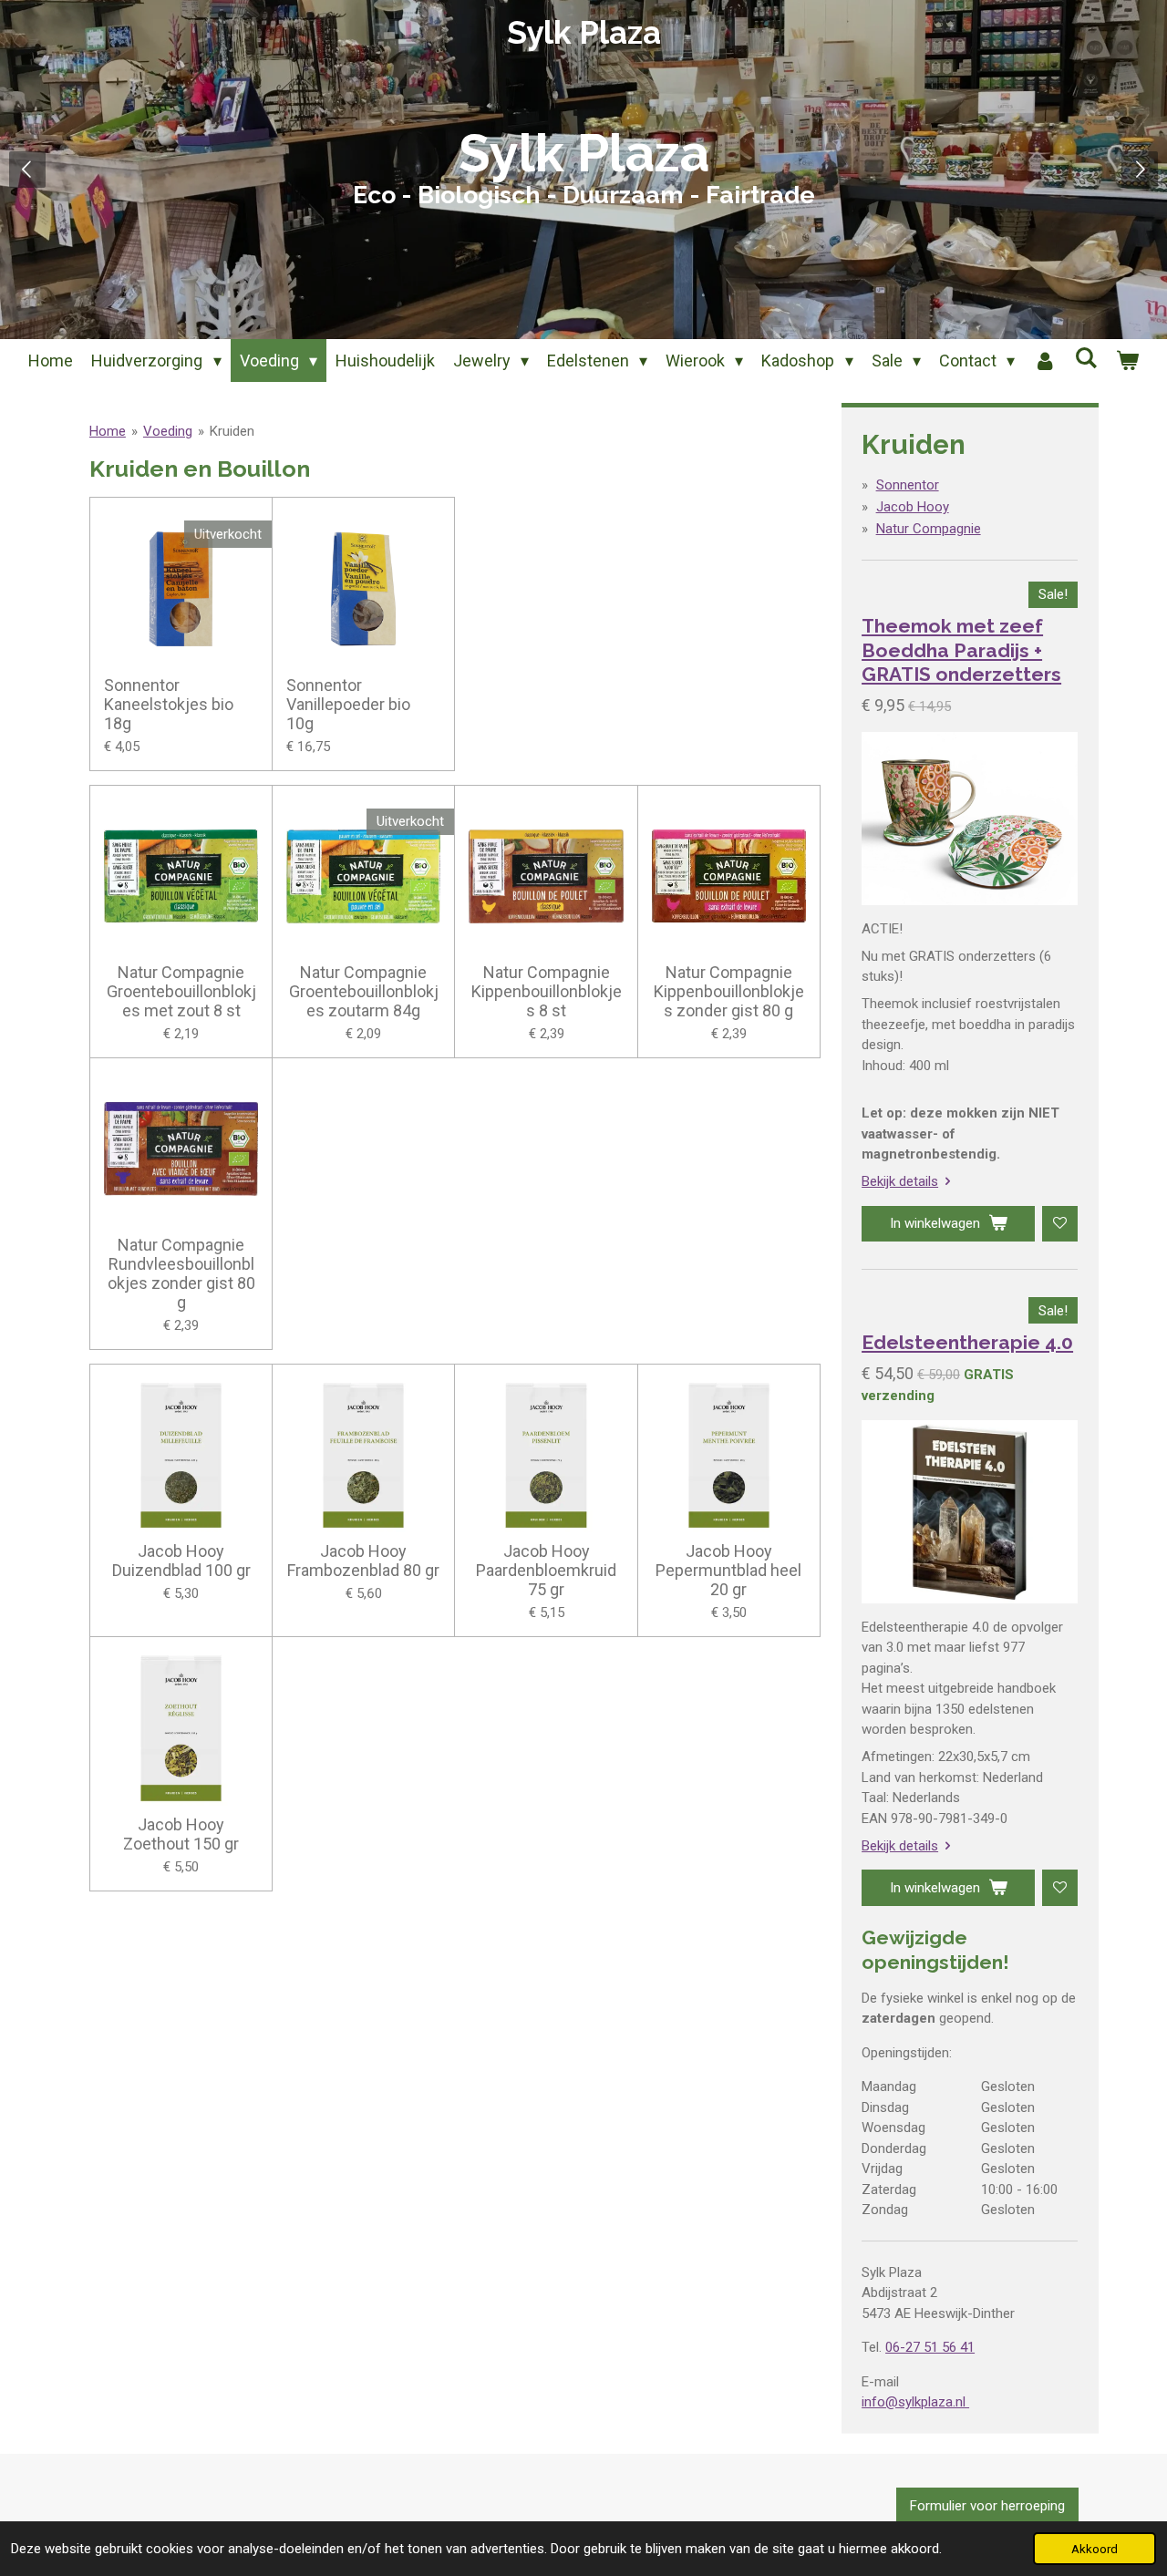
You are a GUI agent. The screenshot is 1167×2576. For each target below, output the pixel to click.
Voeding (168, 431)
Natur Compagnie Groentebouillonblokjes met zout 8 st (181, 991)
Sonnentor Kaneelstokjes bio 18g (169, 704)
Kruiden (232, 431)
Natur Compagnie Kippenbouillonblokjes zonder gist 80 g (729, 991)
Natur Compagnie (929, 529)
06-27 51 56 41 (930, 2347)
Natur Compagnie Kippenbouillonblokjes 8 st (547, 991)
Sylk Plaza (584, 32)
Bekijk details (900, 1181)
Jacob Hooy (913, 507)
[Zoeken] (1085, 358)
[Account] (1044, 361)
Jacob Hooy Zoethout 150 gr (181, 1834)
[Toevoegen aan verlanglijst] (1060, 1224)
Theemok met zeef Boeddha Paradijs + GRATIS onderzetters (961, 650)
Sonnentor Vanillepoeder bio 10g (348, 704)
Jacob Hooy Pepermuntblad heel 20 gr (728, 1570)
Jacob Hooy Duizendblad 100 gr (181, 1561)
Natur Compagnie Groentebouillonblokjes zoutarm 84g (364, 991)
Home (108, 431)
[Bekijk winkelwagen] (1126, 361)
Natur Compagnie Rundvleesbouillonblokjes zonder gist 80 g (181, 1273)
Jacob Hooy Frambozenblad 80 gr (363, 1561)
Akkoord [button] (1095, 2549)
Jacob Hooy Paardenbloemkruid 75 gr (546, 1570)
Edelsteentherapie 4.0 (967, 1342)
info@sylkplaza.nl (915, 2402)
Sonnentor (908, 485)
